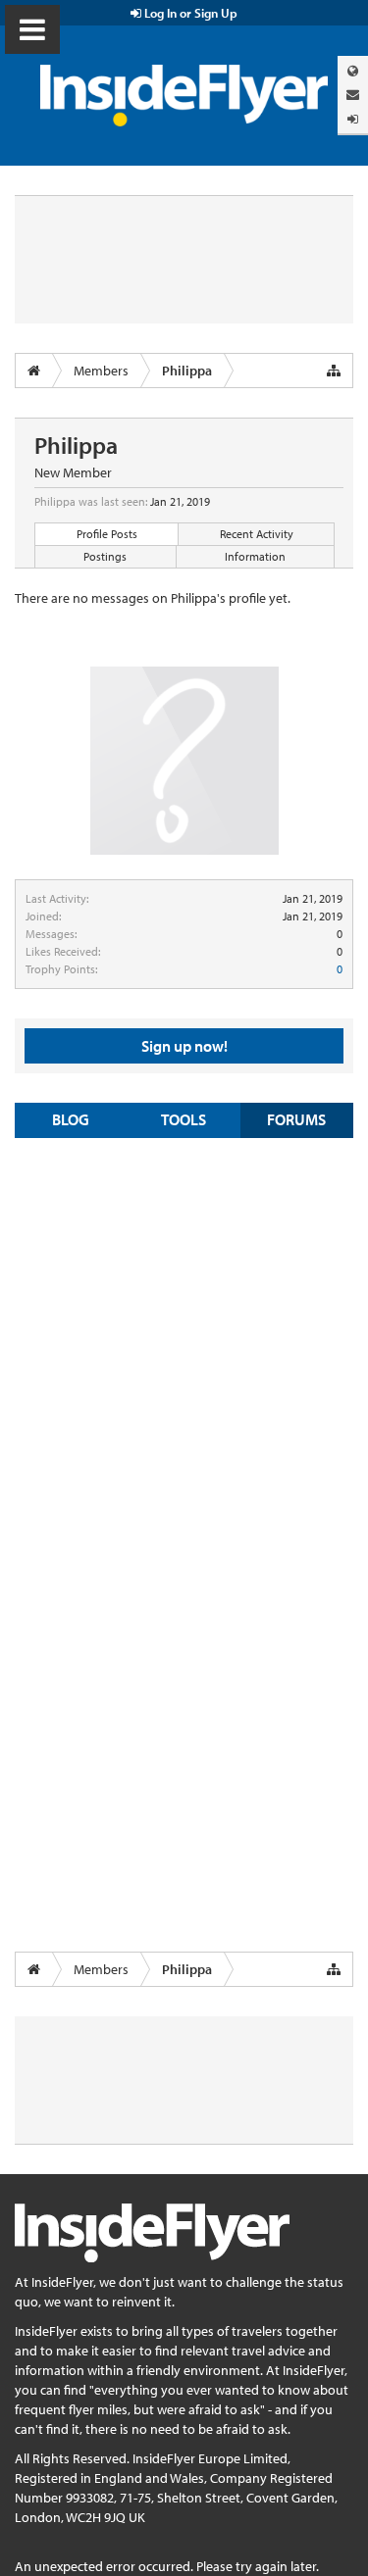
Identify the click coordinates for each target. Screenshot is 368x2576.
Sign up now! (184, 1046)
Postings (105, 556)
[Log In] (353, 119)
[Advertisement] (184, 1341)
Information (255, 556)
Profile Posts (107, 534)
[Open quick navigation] (334, 371)
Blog (71, 1119)
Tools (184, 1119)
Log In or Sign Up (189, 13)
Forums (296, 1119)
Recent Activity (257, 534)
